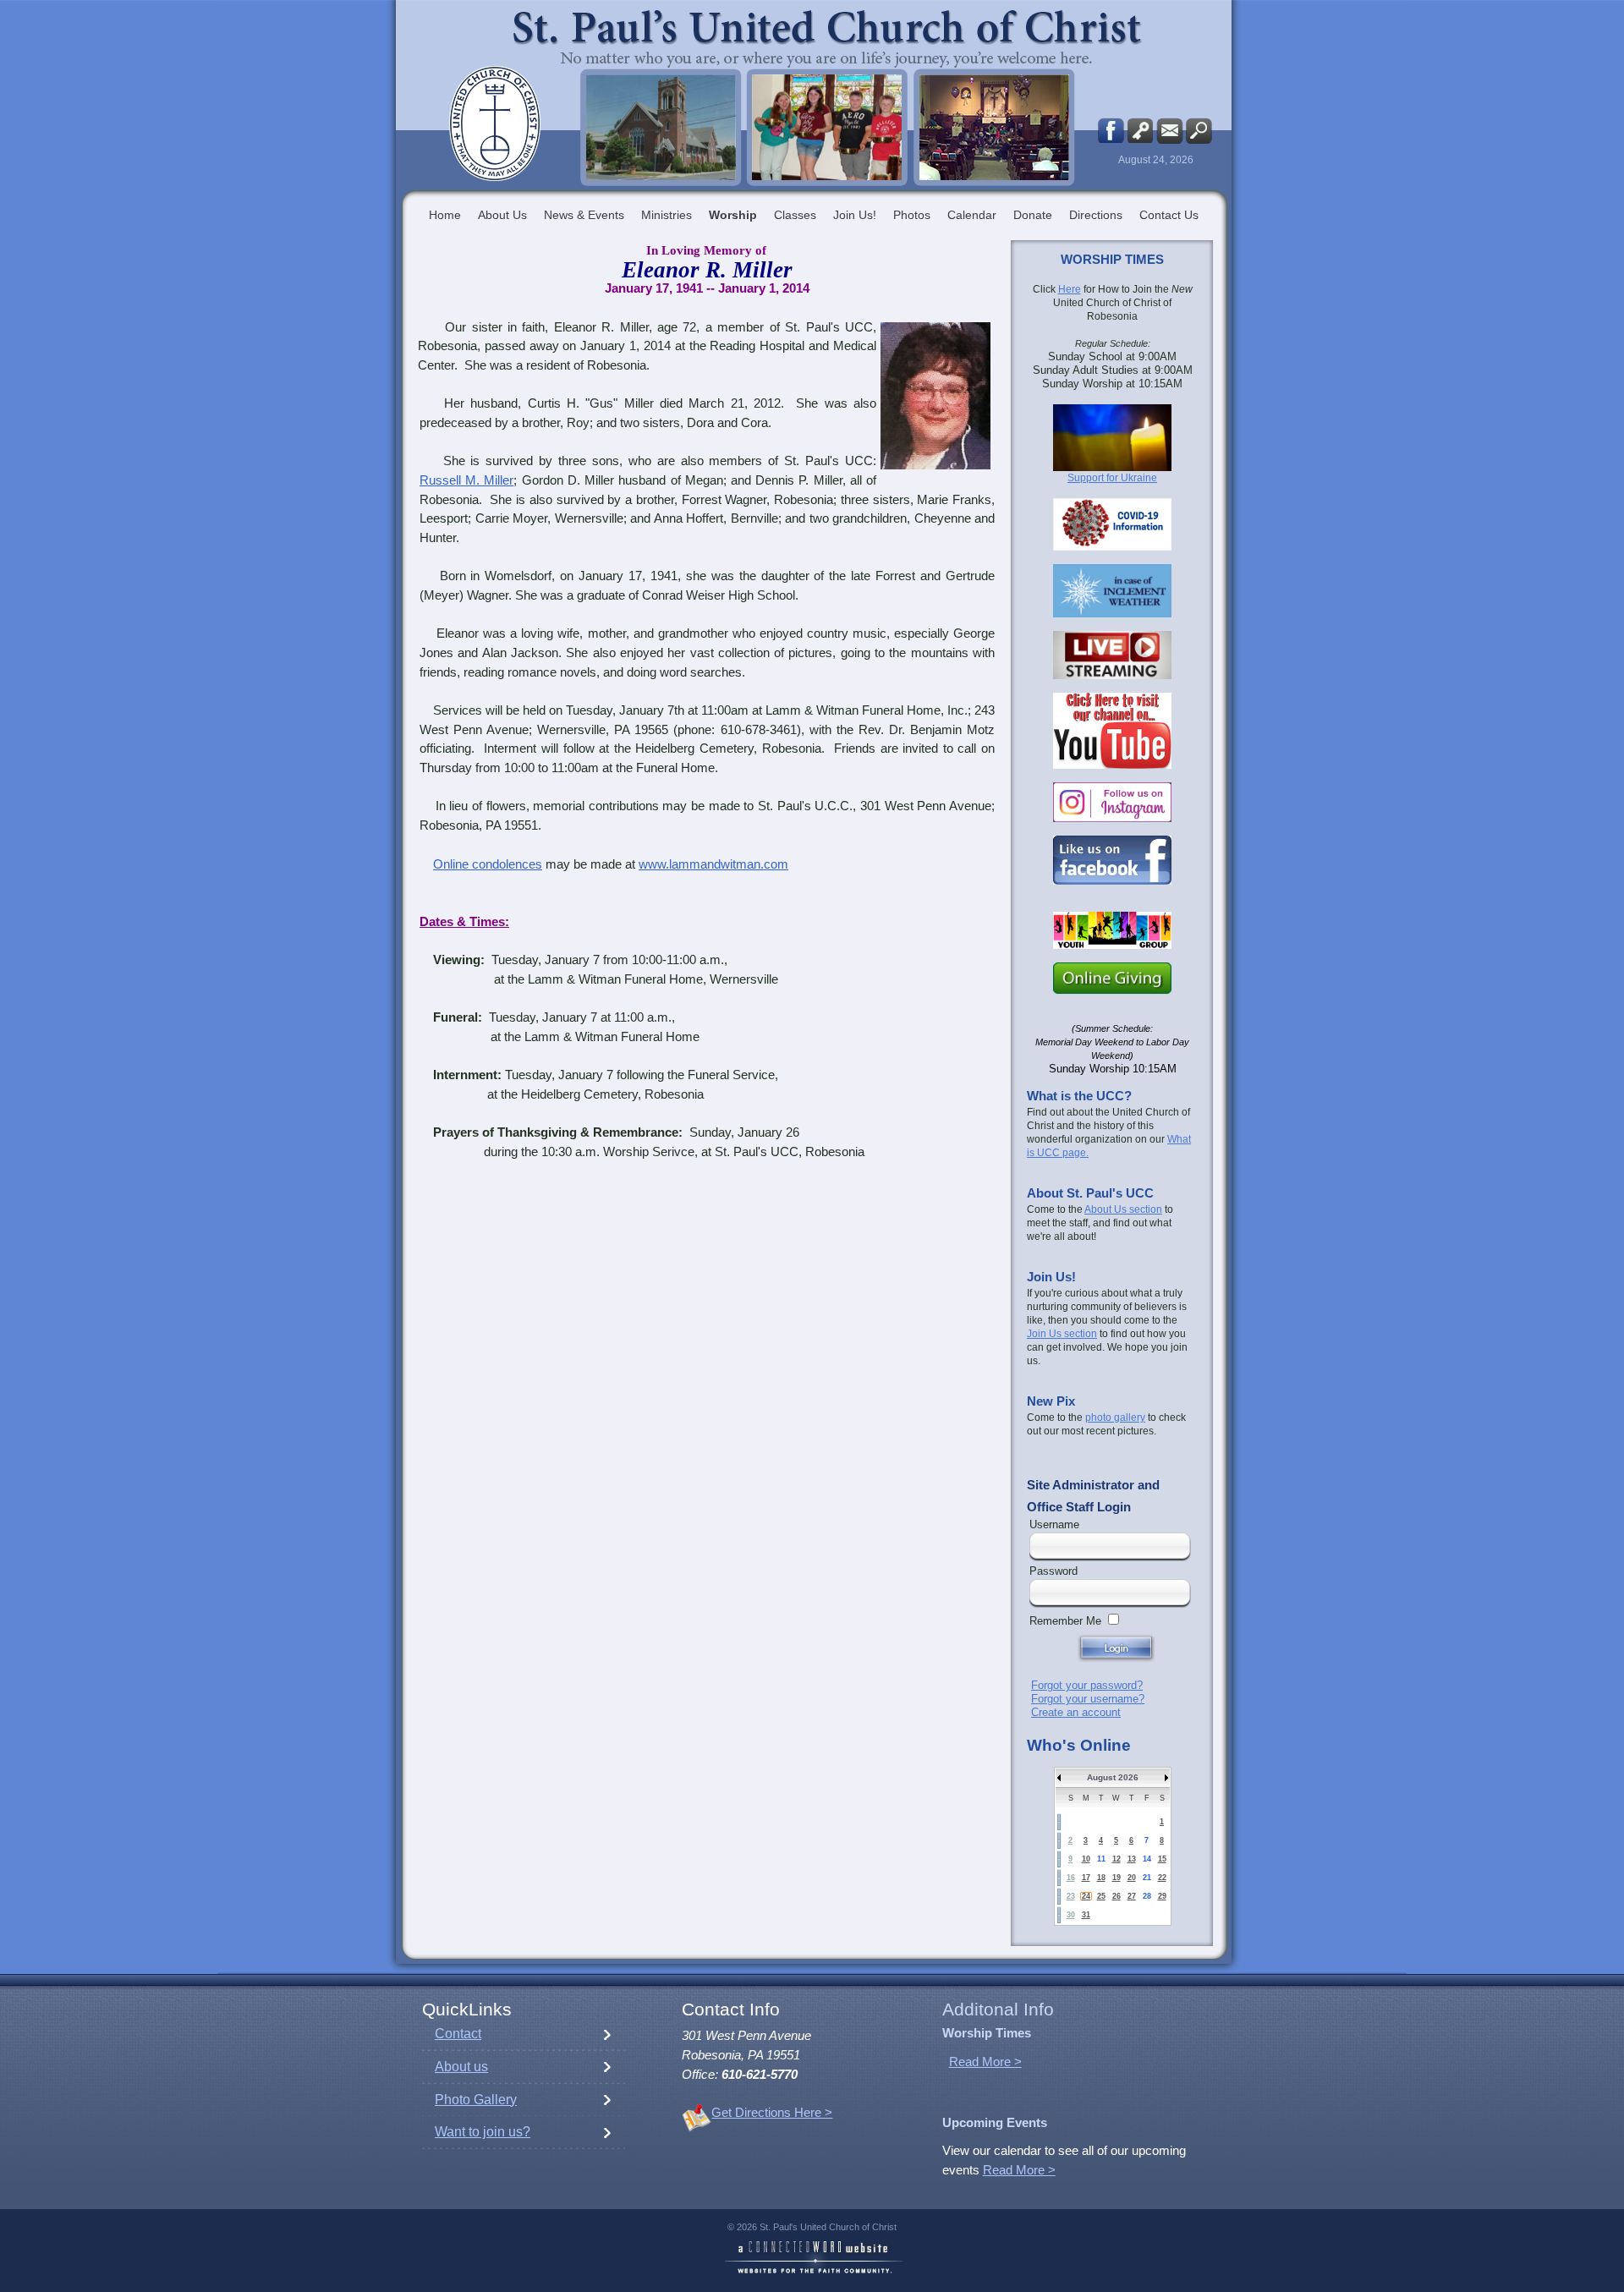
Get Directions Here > (772, 2113)
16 (1071, 1878)
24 (1086, 1896)
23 (1071, 1896)
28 (1147, 1896)
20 (1132, 1878)
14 (1147, 1859)
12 (1116, 1859)
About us (461, 2067)
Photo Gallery (476, 2100)
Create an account (1076, 1712)
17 (1086, 1878)
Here (1070, 289)
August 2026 (1113, 1777)
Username (1054, 1524)
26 (1116, 1896)
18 (1101, 1878)
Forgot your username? (1088, 1699)
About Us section (1123, 1209)
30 (1071, 1915)
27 (1132, 1896)
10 (1086, 1859)
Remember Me (1065, 1621)
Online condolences (488, 864)
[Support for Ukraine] (1112, 438)
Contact (458, 2034)
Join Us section (1062, 1334)
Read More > (985, 2062)
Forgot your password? (1087, 1685)
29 (1162, 1896)
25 (1101, 1896)
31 (1086, 1915)
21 (1147, 1878)
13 (1132, 1859)
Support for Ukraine (1112, 478)
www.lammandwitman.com (713, 864)
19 (1116, 1878)
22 (1162, 1878)
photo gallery (1115, 1417)
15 (1162, 1859)
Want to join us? (483, 2132)
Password (1053, 1571)
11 (1101, 1859)
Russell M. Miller (466, 480)
